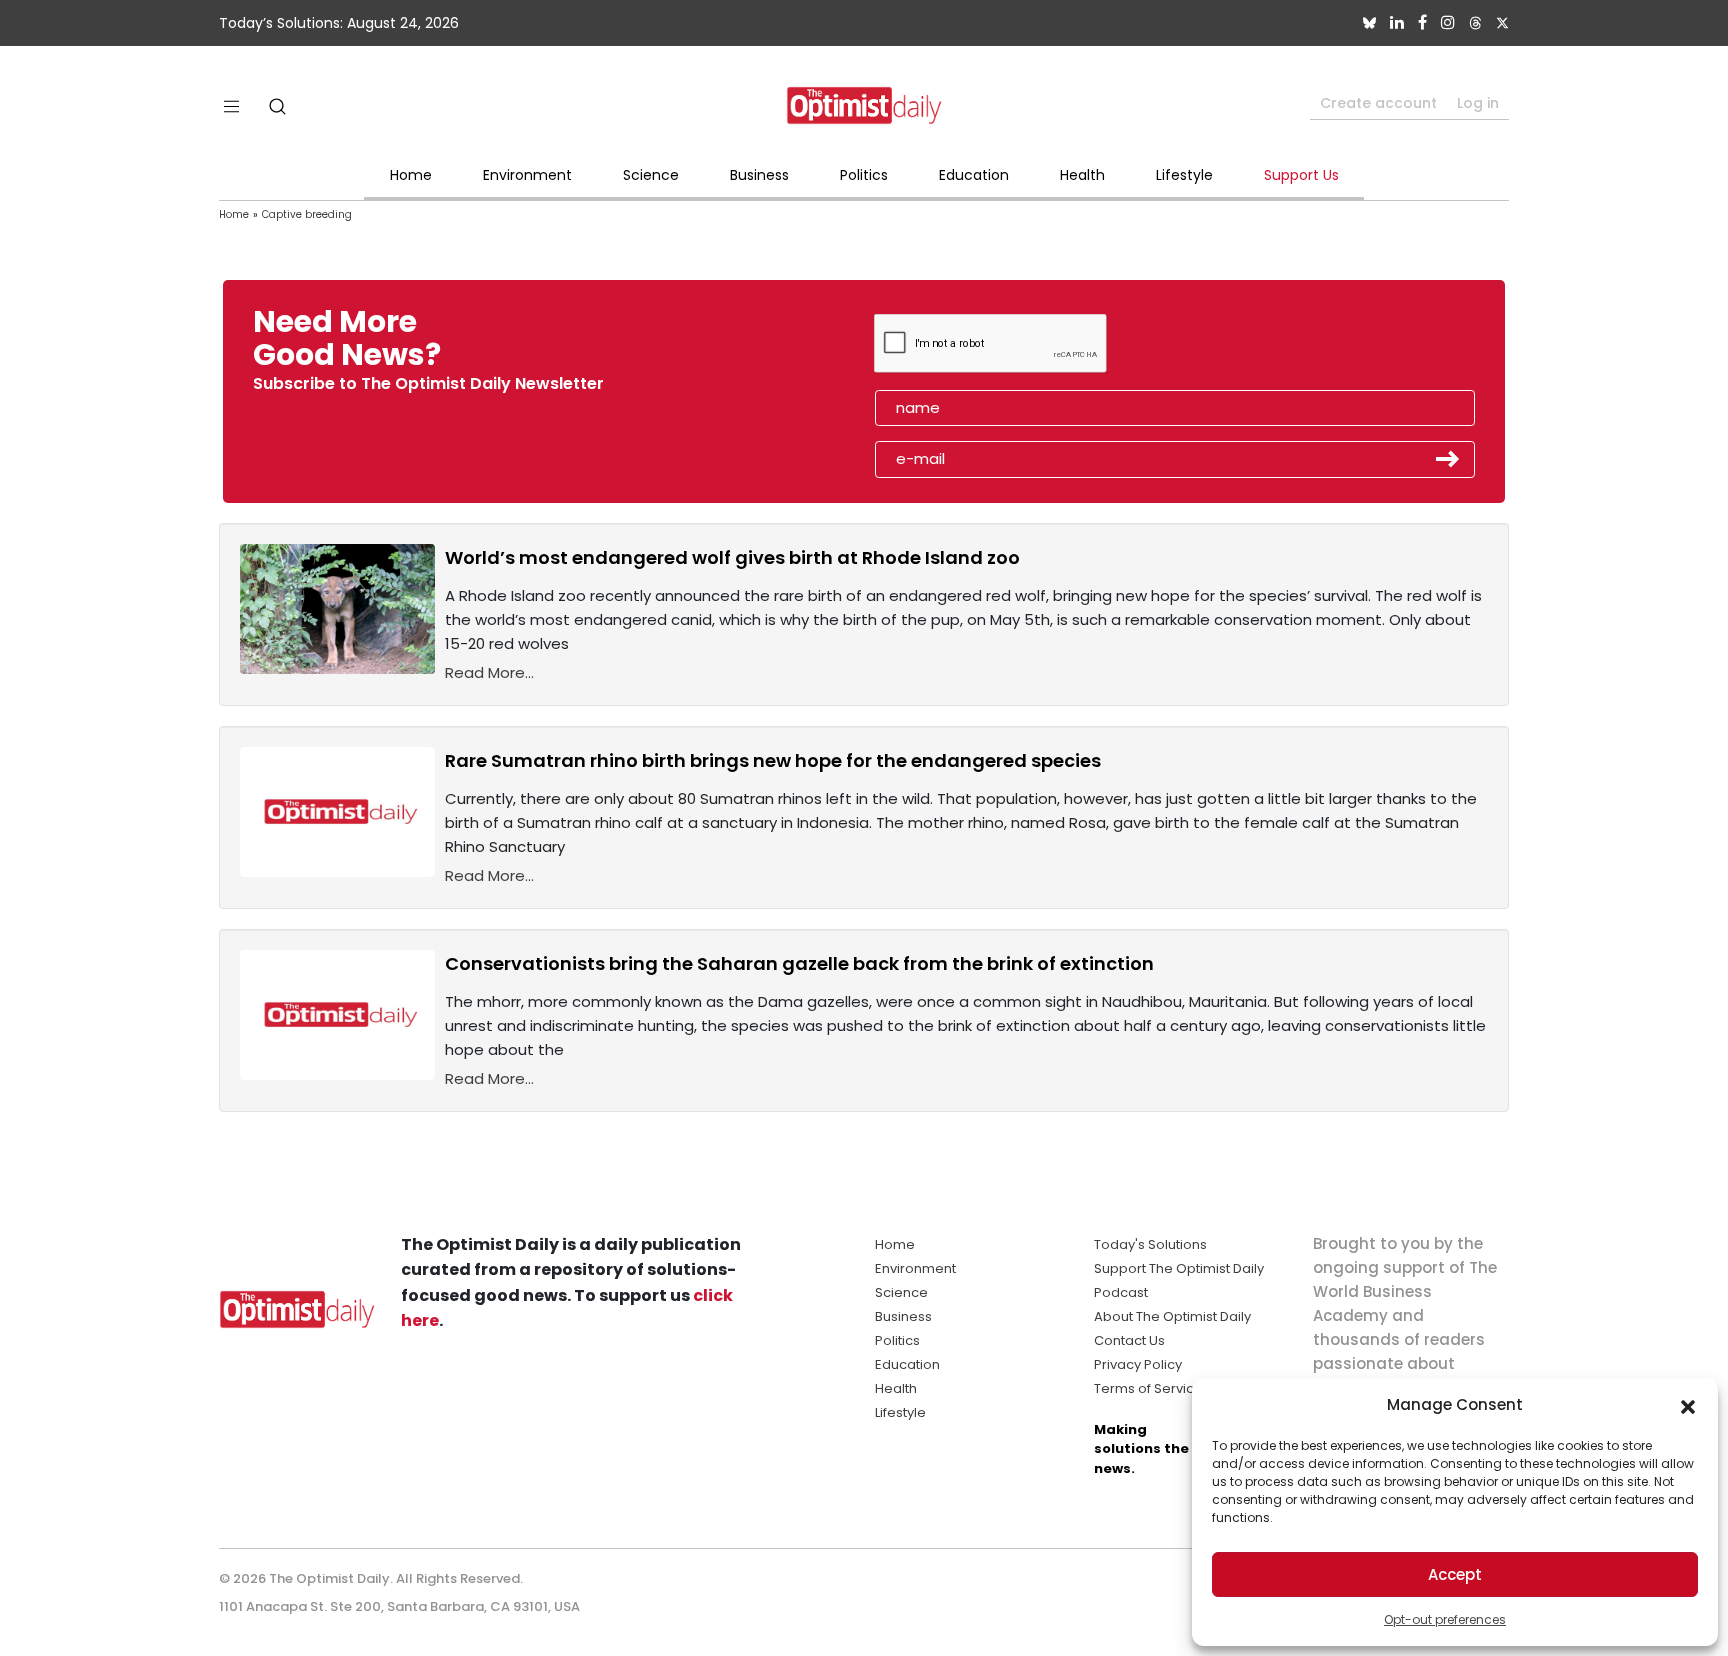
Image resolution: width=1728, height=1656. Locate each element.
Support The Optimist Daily (1179, 1268)
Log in (1478, 103)
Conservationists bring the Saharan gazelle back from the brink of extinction (799, 963)
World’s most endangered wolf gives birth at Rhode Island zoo (732, 557)
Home (411, 175)
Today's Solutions (1150, 1244)
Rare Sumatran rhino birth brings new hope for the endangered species (773, 760)
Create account (1378, 103)
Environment (527, 175)
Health (1082, 175)
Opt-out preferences (1445, 1619)
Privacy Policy (1138, 1364)
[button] (1688, 1405)
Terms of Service (1148, 1388)
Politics (864, 175)
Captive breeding (307, 214)
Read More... (489, 672)
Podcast (1121, 1292)
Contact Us (1129, 1340)
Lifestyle (1184, 175)
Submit (1448, 459)
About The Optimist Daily (1172, 1316)
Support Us (1301, 175)
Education (974, 175)
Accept (1455, 1574)
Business (759, 175)
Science (651, 175)
